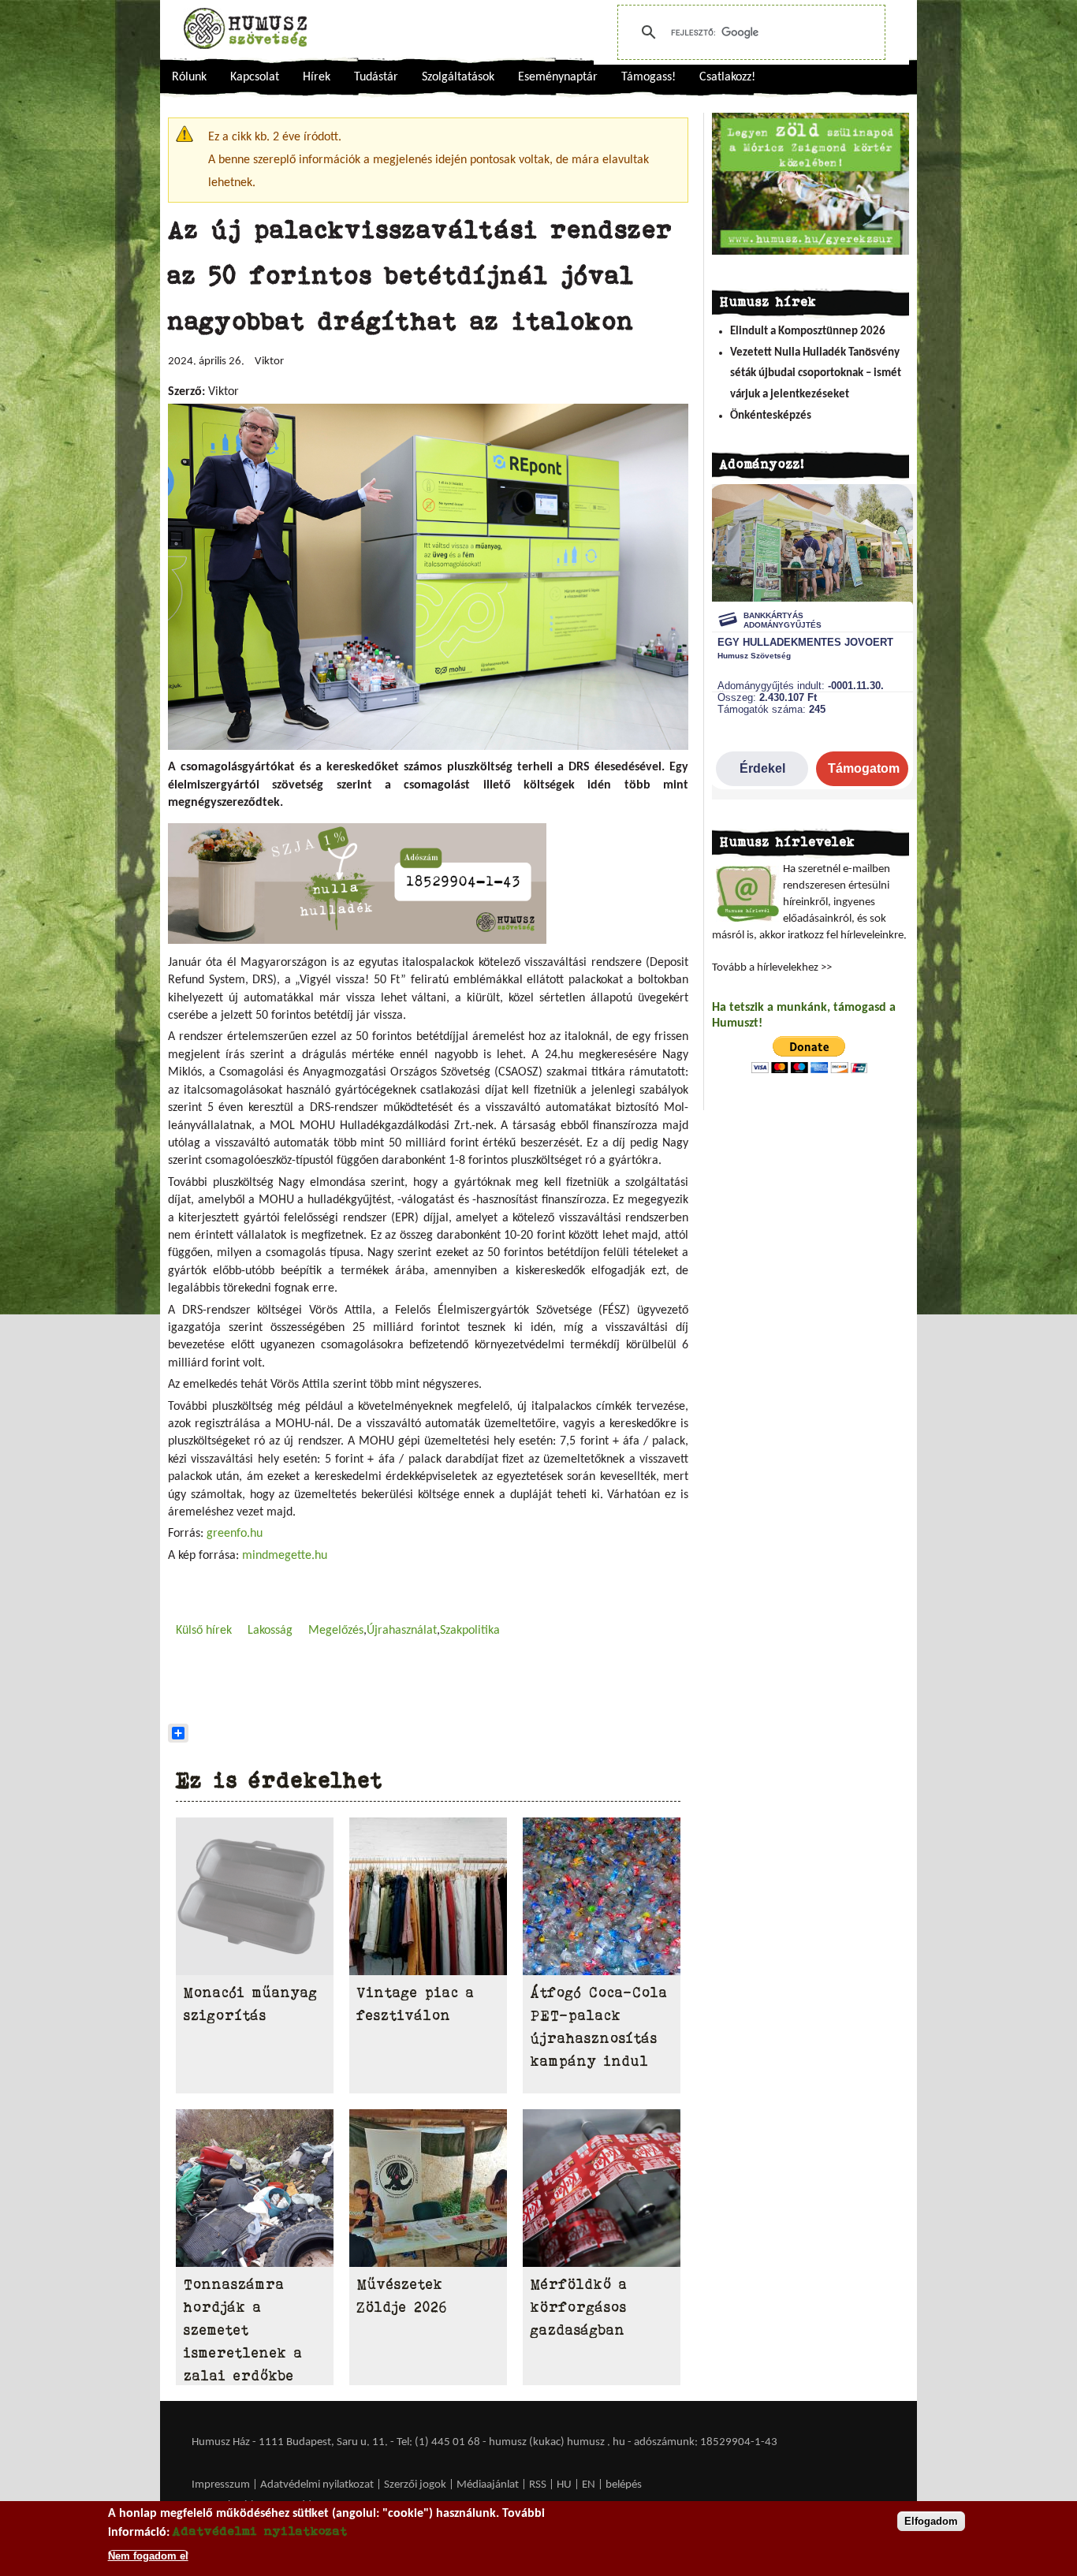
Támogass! (648, 77)
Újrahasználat (402, 1631)
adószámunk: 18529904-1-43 (706, 2442)
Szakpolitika (470, 1631)
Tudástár (376, 77)
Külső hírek (204, 1631)
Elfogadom (931, 2521)
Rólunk (189, 77)
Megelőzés (336, 1631)
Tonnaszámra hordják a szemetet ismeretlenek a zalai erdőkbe (243, 2330)
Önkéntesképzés (771, 416)
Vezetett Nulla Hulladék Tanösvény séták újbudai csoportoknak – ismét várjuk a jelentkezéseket (816, 374)
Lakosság (270, 1631)
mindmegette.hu (285, 1556)
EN (589, 2485)
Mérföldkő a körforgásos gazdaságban (579, 2307)
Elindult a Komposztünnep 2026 (808, 332)
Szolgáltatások (458, 77)
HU (564, 2485)
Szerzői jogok (415, 2485)
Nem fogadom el (148, 2555)
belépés (624, 2485)
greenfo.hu (235, 1534)
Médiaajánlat (489, 2485)
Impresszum (221, 2485)
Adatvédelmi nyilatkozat (317, 2485)
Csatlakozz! (727, 77)
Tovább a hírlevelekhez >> (772, 968)
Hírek (317, 77)
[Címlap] (245, 28)
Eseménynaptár (558, 77)
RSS (538, 2485)
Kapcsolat (255, 77)
